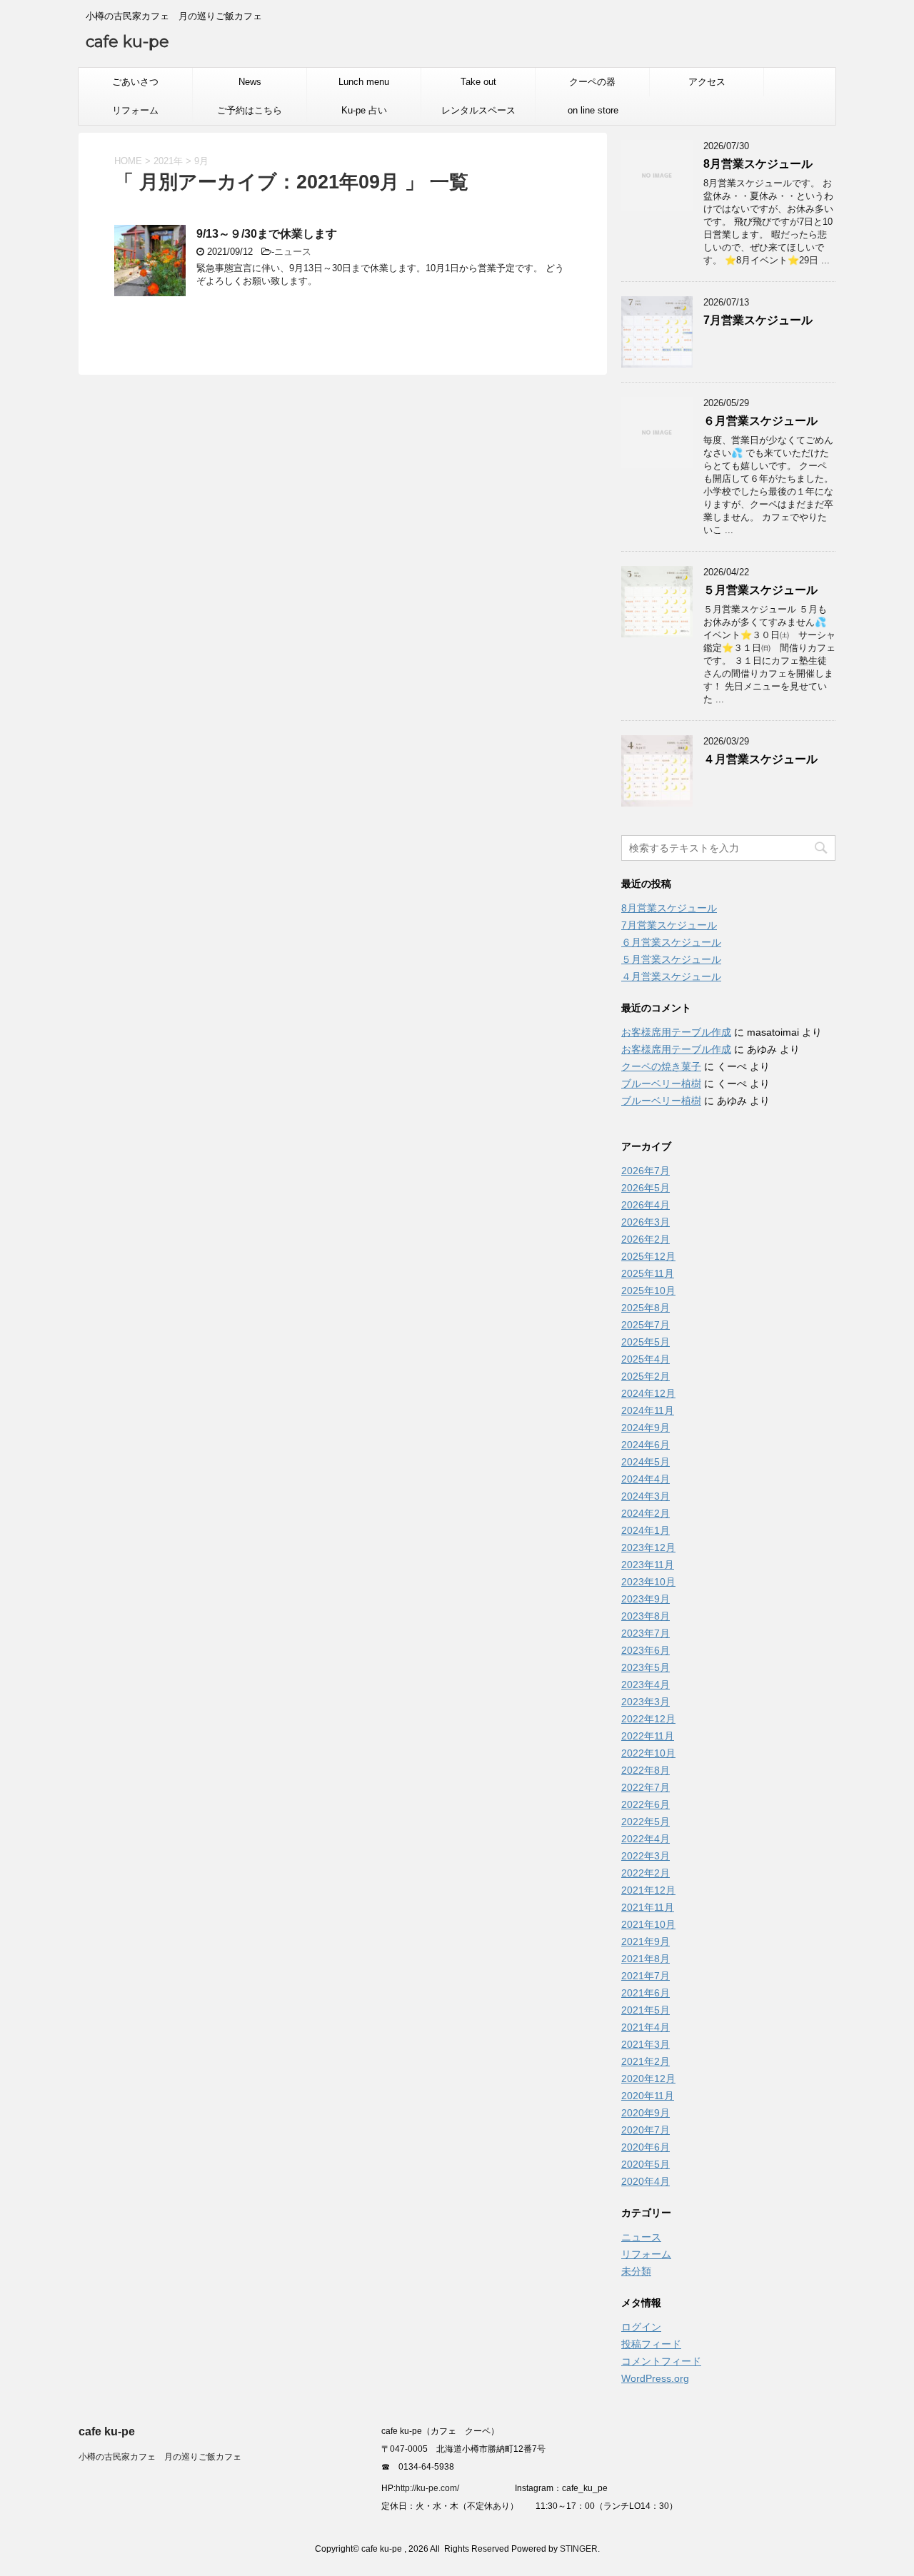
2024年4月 (646, 1479)
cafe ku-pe (127, 42)
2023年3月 (646, 1702)
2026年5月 (646, 1188)
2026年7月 (646, 1171)
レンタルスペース (478, 110)
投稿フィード (651, 2344)
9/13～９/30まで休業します (267, 234)
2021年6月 (646, 1993)
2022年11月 (648, 1736)
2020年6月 (646, 2147)
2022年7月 (646, 1787)
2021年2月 (646, 2061)
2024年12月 (648, 1393)
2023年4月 (646, 1684)
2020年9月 (646, 2113)
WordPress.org (655, 2378)
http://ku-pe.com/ (433, 2488)
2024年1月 (646, 1530)
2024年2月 (646, 1513)
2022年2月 (646, 1873)
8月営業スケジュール (758, 164)
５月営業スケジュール (760, 590)
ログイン (641, 2327)
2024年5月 (646, 1462)
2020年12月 (648, 2079)
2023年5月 (646, 1667)
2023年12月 (648, 1547)
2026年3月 (646, 1222)
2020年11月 (648, 2096)
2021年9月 (646, 1941)
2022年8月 (646, 1770)
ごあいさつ (135, 82)
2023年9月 (646, 1599)
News (250, 82)
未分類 (636, 2271)
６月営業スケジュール (760, 421)
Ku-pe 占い (364, 110)
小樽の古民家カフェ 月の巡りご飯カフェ (160, 2457)
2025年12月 (648, 1256)
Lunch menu (364, 82)
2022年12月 (648, 1719)
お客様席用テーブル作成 (676, 1032)
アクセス (707, 82)
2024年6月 (646, 1445)
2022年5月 (646, 1822)
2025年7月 (646, 1325)
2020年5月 (646, 2164)
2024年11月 (648, 1410)
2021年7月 (646, 1976)
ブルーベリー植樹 (661, 1084)
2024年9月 (646, 1428)
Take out (478, 82)
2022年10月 (648, 1753)
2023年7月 (646, 1633)
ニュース (293, 252)
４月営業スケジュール (760, 759)
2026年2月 (646, 1239)
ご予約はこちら (250, 110)
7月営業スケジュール (758, 320)
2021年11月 (648, 1907)
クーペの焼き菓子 (661, 1066)
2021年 (168, 161)
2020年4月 (646, 2181)
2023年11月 (648, 1565)
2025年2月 (646, 1376)
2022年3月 (646, 1856)
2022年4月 (646, 1839)
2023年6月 (646, 1650)
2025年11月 (648, 1273)
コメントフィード (661, 2361)
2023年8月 (646, 1616)
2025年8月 (646, 1308)
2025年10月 (648, 1290)
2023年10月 (648, 1582)
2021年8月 (646, 1959)
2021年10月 (648, 1924)
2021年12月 (648, 1890)
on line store (593, 110)
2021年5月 (646, 2010)
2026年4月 (646, 1205)
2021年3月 (646, 2044)
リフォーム (135, 110)
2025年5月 (646, 1342)
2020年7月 (646, 2130)
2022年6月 (646, 1804)
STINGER (579, 2549)
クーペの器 (592, 82)
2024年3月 (646, 1496)
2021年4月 (646, 2027)
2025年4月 (646, 1359)
